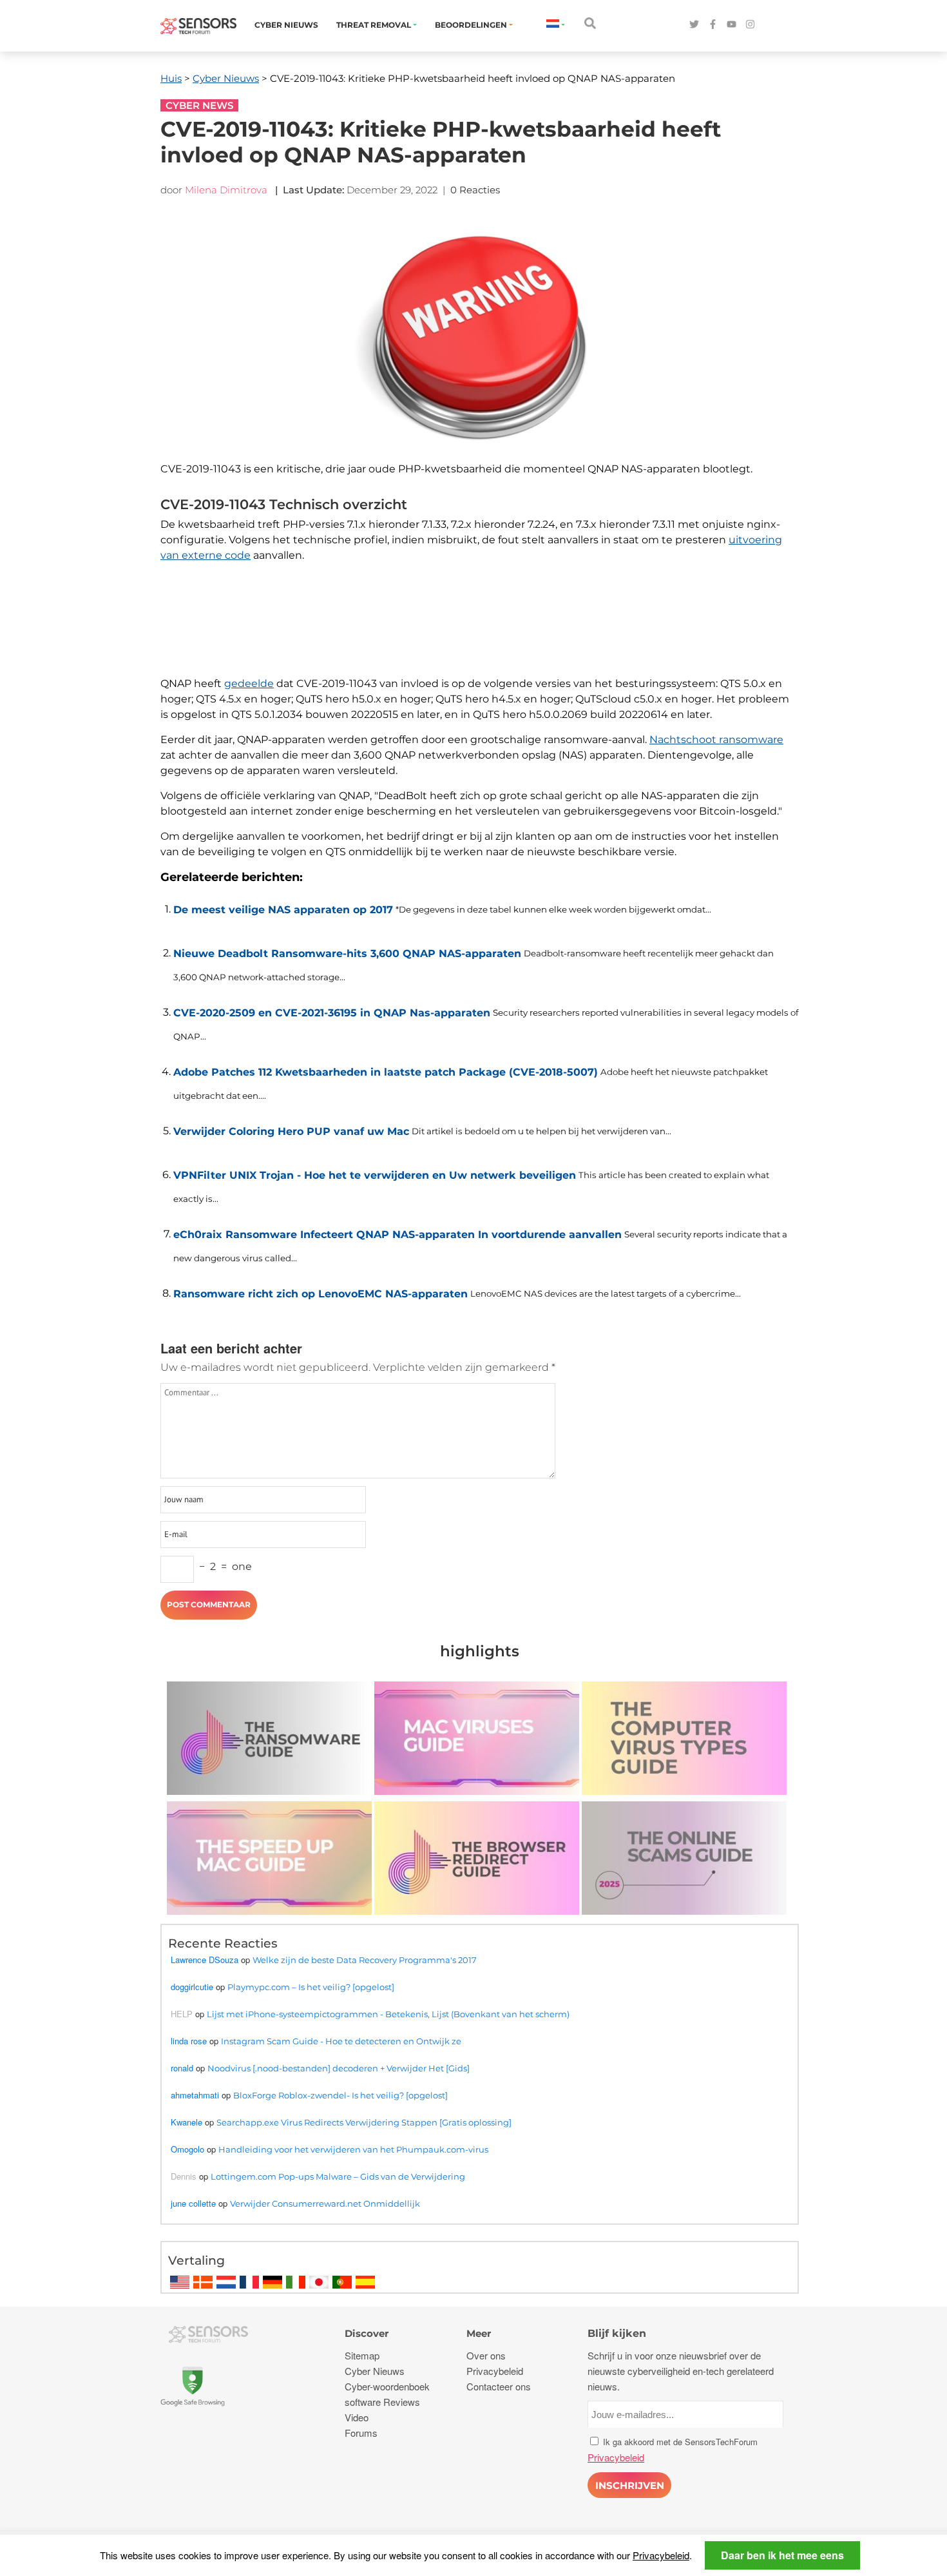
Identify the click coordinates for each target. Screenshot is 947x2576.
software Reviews (382, 2402)
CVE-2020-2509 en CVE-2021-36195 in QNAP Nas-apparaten (332, 1013)
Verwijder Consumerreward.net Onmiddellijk (325, 2203)
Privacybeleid (661, 2555)
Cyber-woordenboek (387, 2386)
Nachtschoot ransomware (716, 740)
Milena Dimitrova (226, 190)
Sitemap (362, 2355)
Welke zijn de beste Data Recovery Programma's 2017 (365, 1960)
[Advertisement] (473, 633)
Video (357, 2417)
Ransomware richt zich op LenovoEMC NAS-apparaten (320, 1294)
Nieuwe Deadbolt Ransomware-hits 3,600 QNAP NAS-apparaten (347, 954)
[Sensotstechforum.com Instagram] (750, 25)
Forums (361, 2433)
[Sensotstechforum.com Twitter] (694, 25)
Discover (367, 2333)
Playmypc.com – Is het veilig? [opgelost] (311, 1987)
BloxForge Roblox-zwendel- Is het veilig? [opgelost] (340, 2095)
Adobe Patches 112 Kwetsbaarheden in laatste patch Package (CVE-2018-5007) (386, 1072)
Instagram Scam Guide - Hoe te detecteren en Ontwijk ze (341, 2041)
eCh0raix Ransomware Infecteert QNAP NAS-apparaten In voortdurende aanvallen (397, 1235)
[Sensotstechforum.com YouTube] (732, 25)
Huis (171, 78)
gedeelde (249, 683)
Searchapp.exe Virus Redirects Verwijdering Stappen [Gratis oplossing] (364, 2122)
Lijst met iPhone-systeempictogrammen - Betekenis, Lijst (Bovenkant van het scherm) (388, 2014)
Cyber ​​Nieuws (286, 25)
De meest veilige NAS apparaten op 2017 (283, 910)
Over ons (486, 2355)
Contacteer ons (499, 2386)
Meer (479, 2333)
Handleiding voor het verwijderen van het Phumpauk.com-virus (353, 2149)
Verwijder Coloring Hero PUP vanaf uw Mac (291, 1131)
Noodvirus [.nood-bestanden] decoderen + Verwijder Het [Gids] (339, 2068)
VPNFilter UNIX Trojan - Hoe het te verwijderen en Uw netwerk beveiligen (375, 1175)
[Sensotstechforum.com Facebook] (713, 25)
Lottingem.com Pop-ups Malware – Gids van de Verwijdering (338, 2176)
